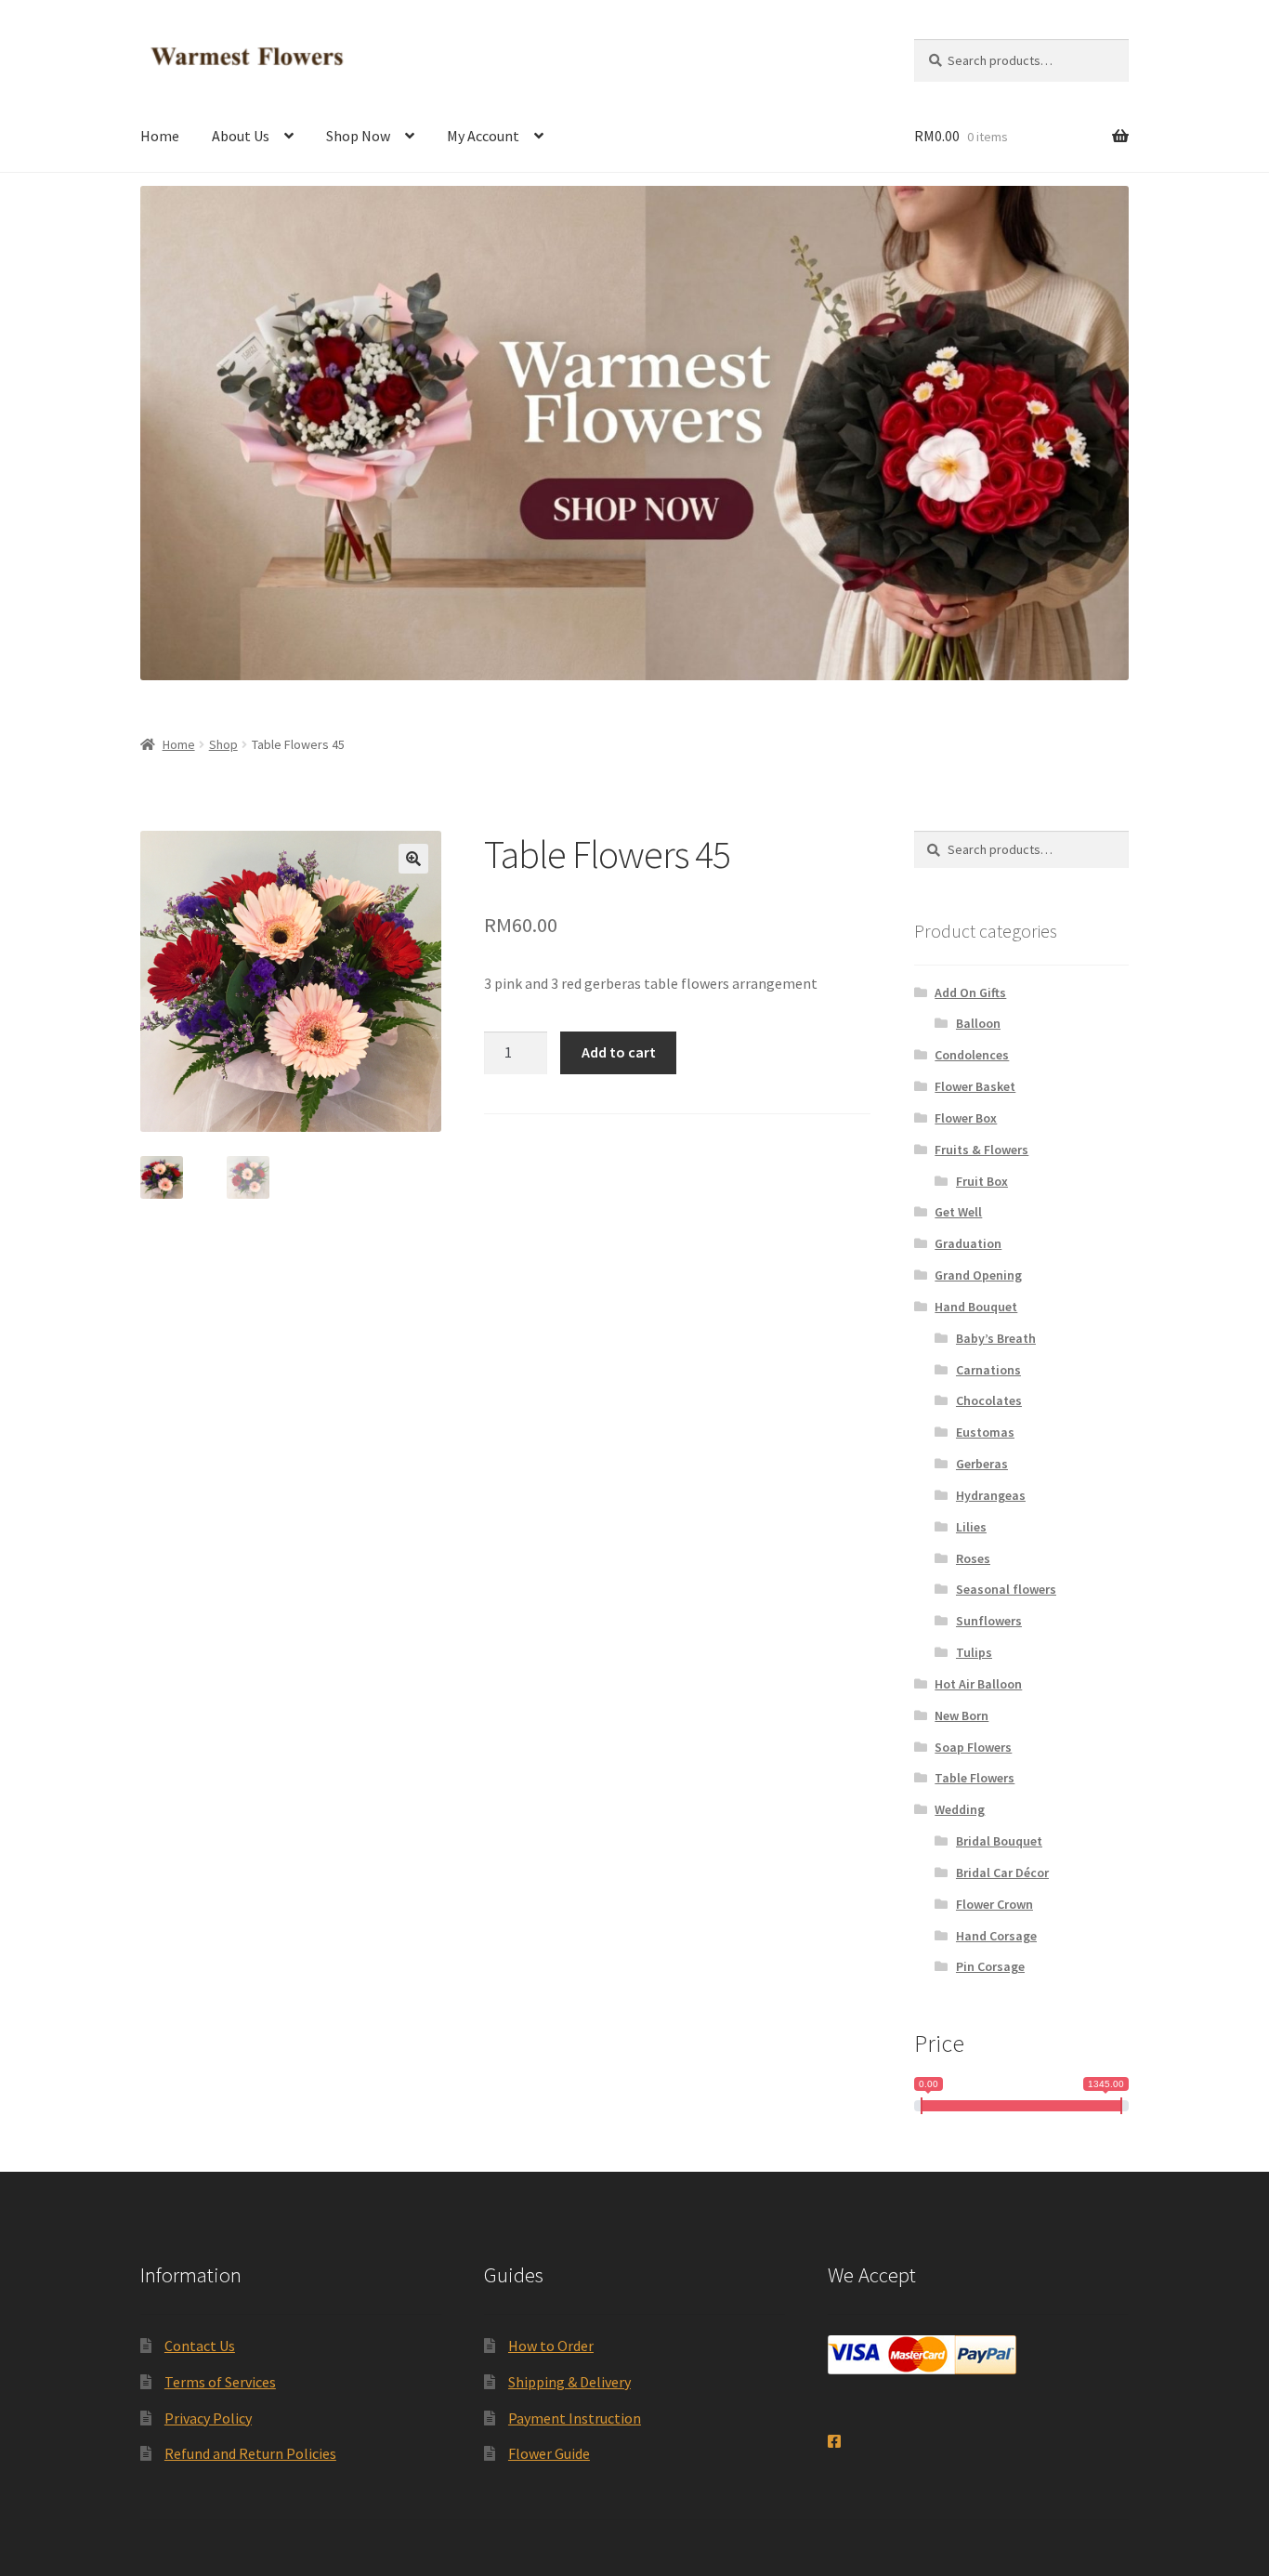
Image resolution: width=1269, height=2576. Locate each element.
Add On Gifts (970, 992)
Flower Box (966, 1118)
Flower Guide (549, 2453)
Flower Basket (975, 1086)
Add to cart (619, 1052)
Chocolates (989, 1400)
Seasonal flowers (1006, 1589)
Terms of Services (220, 2382)
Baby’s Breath (996, 1338)
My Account (483, 136)
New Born (962, 1715)
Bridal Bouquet (999, 1841)
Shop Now (358, 136)
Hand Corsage (996, 1936)
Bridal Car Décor (1002, 1873)
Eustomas (985, 1432)
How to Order (551, 2346)
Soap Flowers (973, 1747)
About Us (241, 136)
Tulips (974, 1652)
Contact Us (200, 2346)
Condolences (972, 1055)
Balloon (978, 1023)
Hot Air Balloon (978, 1684)
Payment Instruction (575, 2418)
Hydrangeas (991, 1495)
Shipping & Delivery (569, 2382)
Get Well (958, 1212)
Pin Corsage (990, 1966)
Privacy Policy (208, 2418)
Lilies (971, 1527)
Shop (223, 744)
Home (160, 136)
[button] (413, 859)
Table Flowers (975, 1778)
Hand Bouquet (976, 1307)
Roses (973, 1558)
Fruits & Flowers (981, 1150)
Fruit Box (982, 1181)
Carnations (988, 1370)
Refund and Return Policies (250, 2453)
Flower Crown (994, 1904)
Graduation (968, 1243)
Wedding (960, 1809)
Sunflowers (989, 1621)
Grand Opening (978, 1275)
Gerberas (982, 1464)
